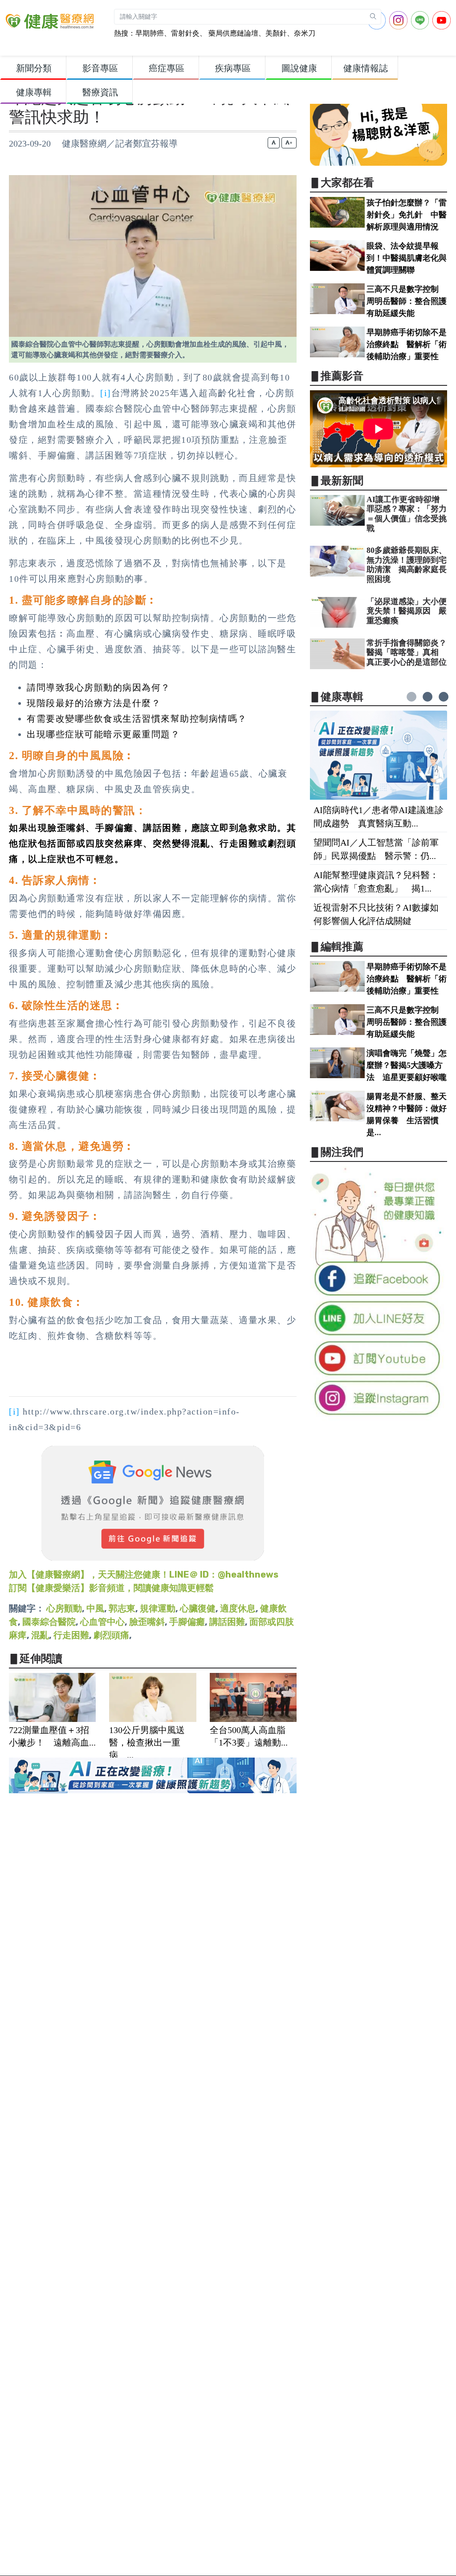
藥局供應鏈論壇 (232, 33)
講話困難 (227, 1622)
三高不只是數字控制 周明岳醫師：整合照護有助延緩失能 (407, 301)
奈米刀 (305, 33)
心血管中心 (102, 1622)
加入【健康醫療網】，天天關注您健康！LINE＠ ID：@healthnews (144, 1574)
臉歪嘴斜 (147, 1622)
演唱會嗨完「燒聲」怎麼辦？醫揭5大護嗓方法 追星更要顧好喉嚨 (407, 1065)
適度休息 (238, 1608)
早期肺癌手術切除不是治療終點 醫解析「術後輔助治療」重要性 (407, 344)
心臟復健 (198, 1608)
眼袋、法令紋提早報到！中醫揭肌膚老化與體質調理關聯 (407, 258)
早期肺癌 (150, 33)
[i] (106, 393)
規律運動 (158, 1608)
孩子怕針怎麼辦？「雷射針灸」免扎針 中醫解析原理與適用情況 (407, 215)
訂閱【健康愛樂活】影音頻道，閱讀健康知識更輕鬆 (111, 1588)
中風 (95, 1608)
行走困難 (71, 1635)
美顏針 (276, 33)
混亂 (40, 1635)
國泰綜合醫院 (49, 1622)
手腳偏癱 (187, 1622)
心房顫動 (64, 1608)
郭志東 (122, 1608)
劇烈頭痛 (111, 1635)
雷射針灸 (185, 33)
